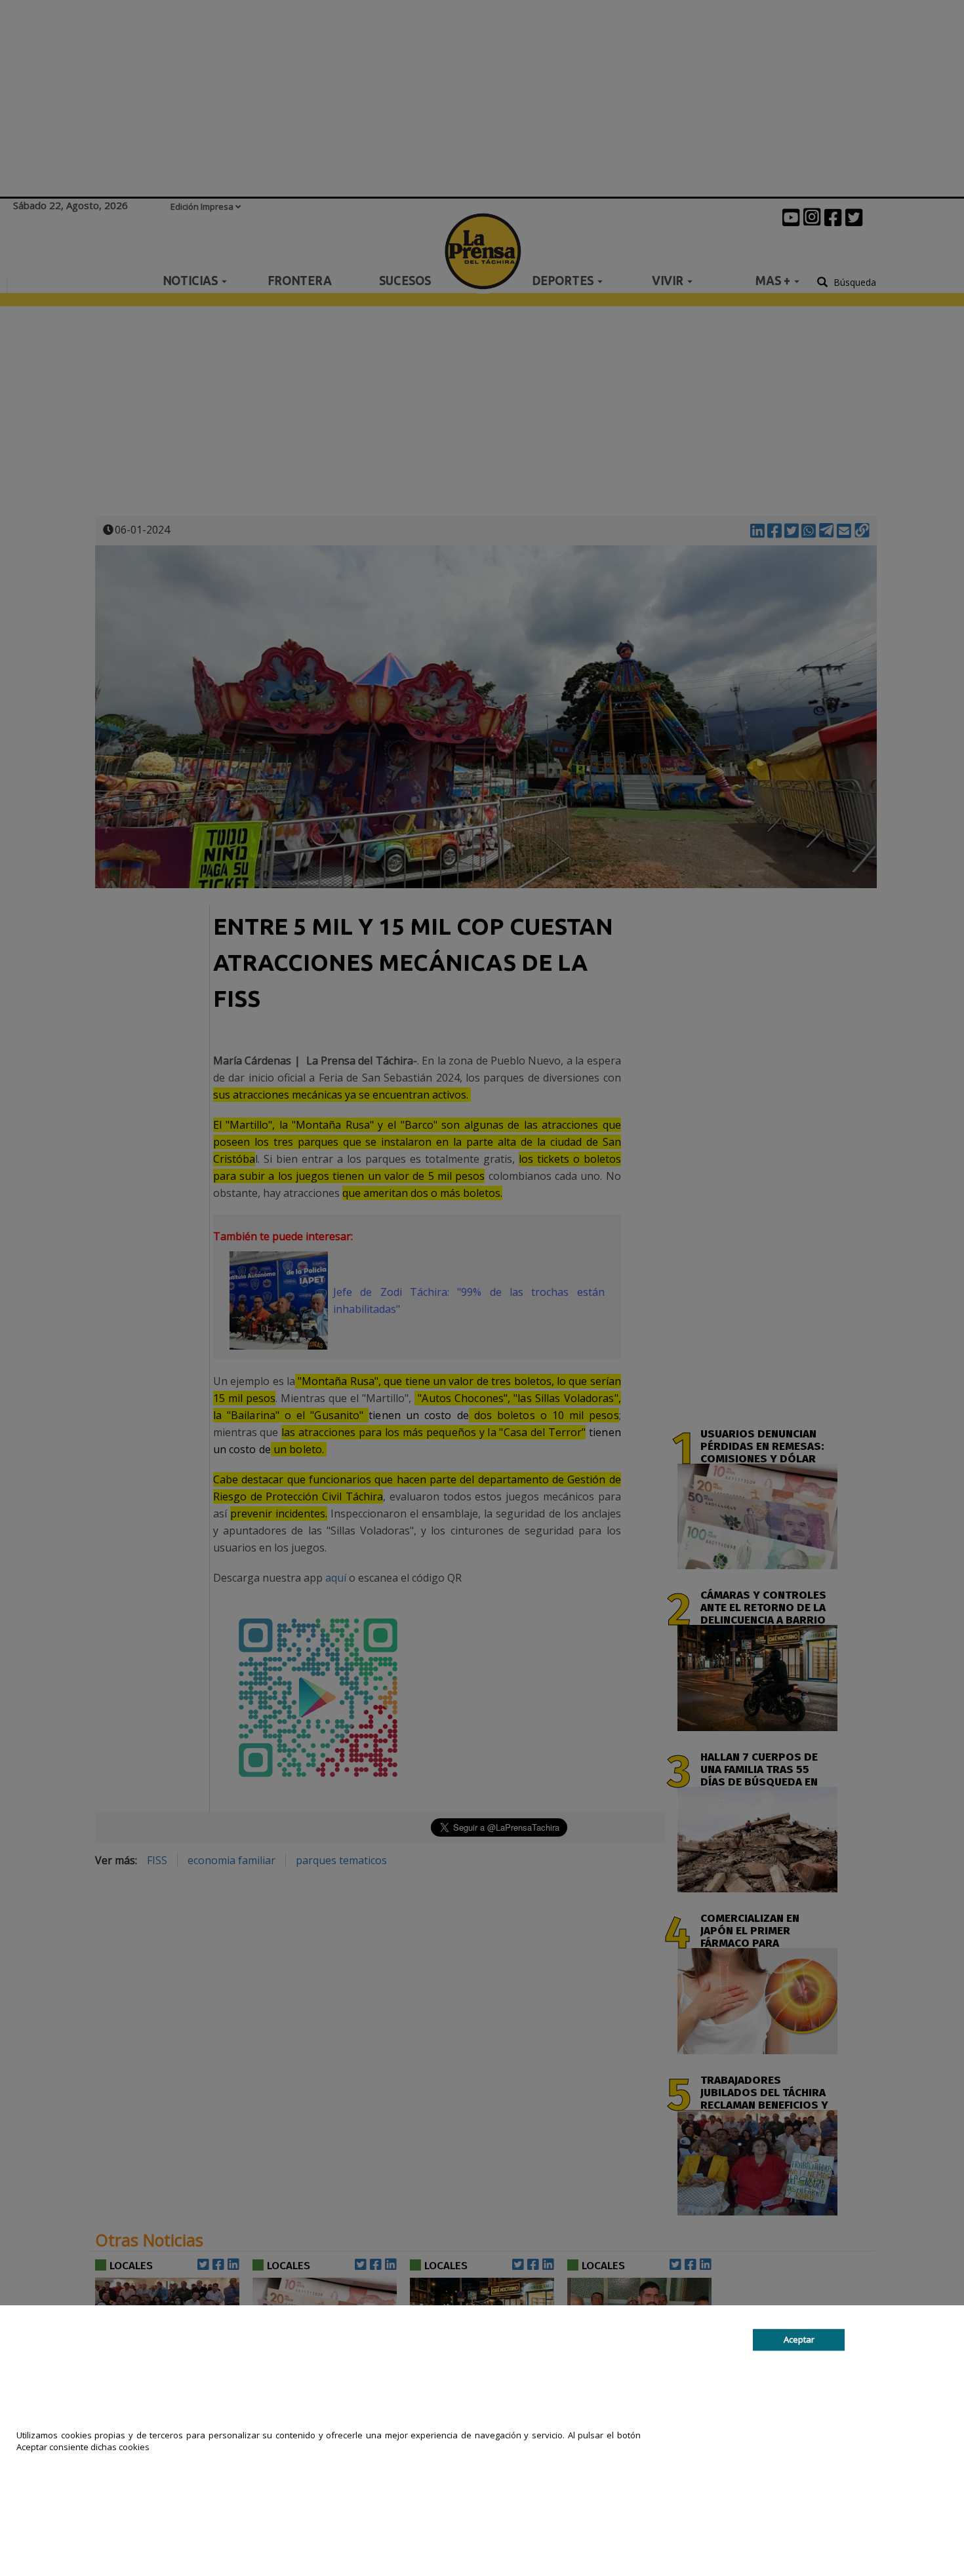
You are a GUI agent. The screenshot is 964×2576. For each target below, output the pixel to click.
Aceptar (799, 2339)
